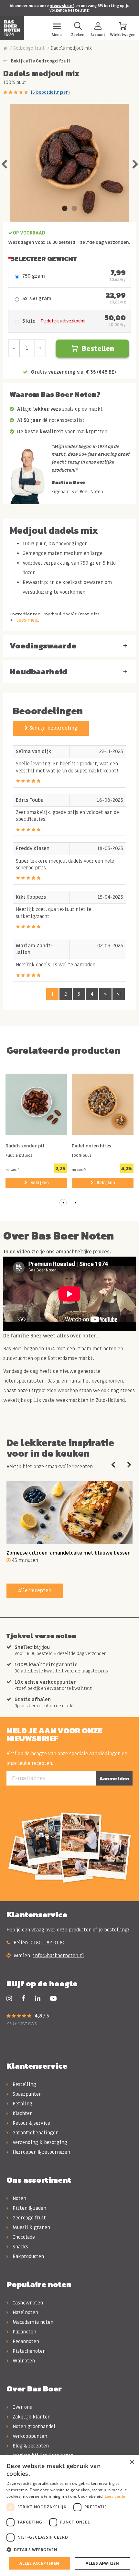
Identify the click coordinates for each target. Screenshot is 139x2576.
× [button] (132, 2462)
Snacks (20, 2247)
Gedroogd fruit (29, 48)
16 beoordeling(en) (50, 92)
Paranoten (24, 2332)
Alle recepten (35, 1591)
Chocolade (23, 2237)
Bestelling (24, 2084)
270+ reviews (22, 2024)
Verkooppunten (29, 2436)
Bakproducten (28, 2256)
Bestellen (98, 348)
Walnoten (23, 2361)
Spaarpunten (27, 2094)
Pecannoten (25, 2341)
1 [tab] (65, 209)
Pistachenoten (28, 2351)
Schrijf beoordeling (53, 728)
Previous (4, 163)
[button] (63, 1203)
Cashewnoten (27, 2303)
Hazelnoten (25, 2313)
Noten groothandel (33, 2427)
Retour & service (31, 2123)
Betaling (22, 2104)
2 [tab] (74, 209)
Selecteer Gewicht (44, 259)
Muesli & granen (31, 2227)
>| (119, 994)
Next (135, 163)
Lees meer (28, 620)
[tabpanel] (69, 163)
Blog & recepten (30, 2446)
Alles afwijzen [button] (102, 2563)
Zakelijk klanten (31, 2417)
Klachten (22, 2113)
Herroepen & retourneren (41, 2152)
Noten (19, 2198)
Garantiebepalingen (35, 2133)
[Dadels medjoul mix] (69, 163)
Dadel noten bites (91, 1146)
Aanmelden (114, 1778)
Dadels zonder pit (25, 1146)
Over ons (22, 2407)
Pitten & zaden (29, 2208)
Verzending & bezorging (39, 2142)
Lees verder (116, 2496)
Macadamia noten (32, 2322)
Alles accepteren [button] (39, 2563)
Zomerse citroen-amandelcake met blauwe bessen (69, 1553)
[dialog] (69, 2516)
